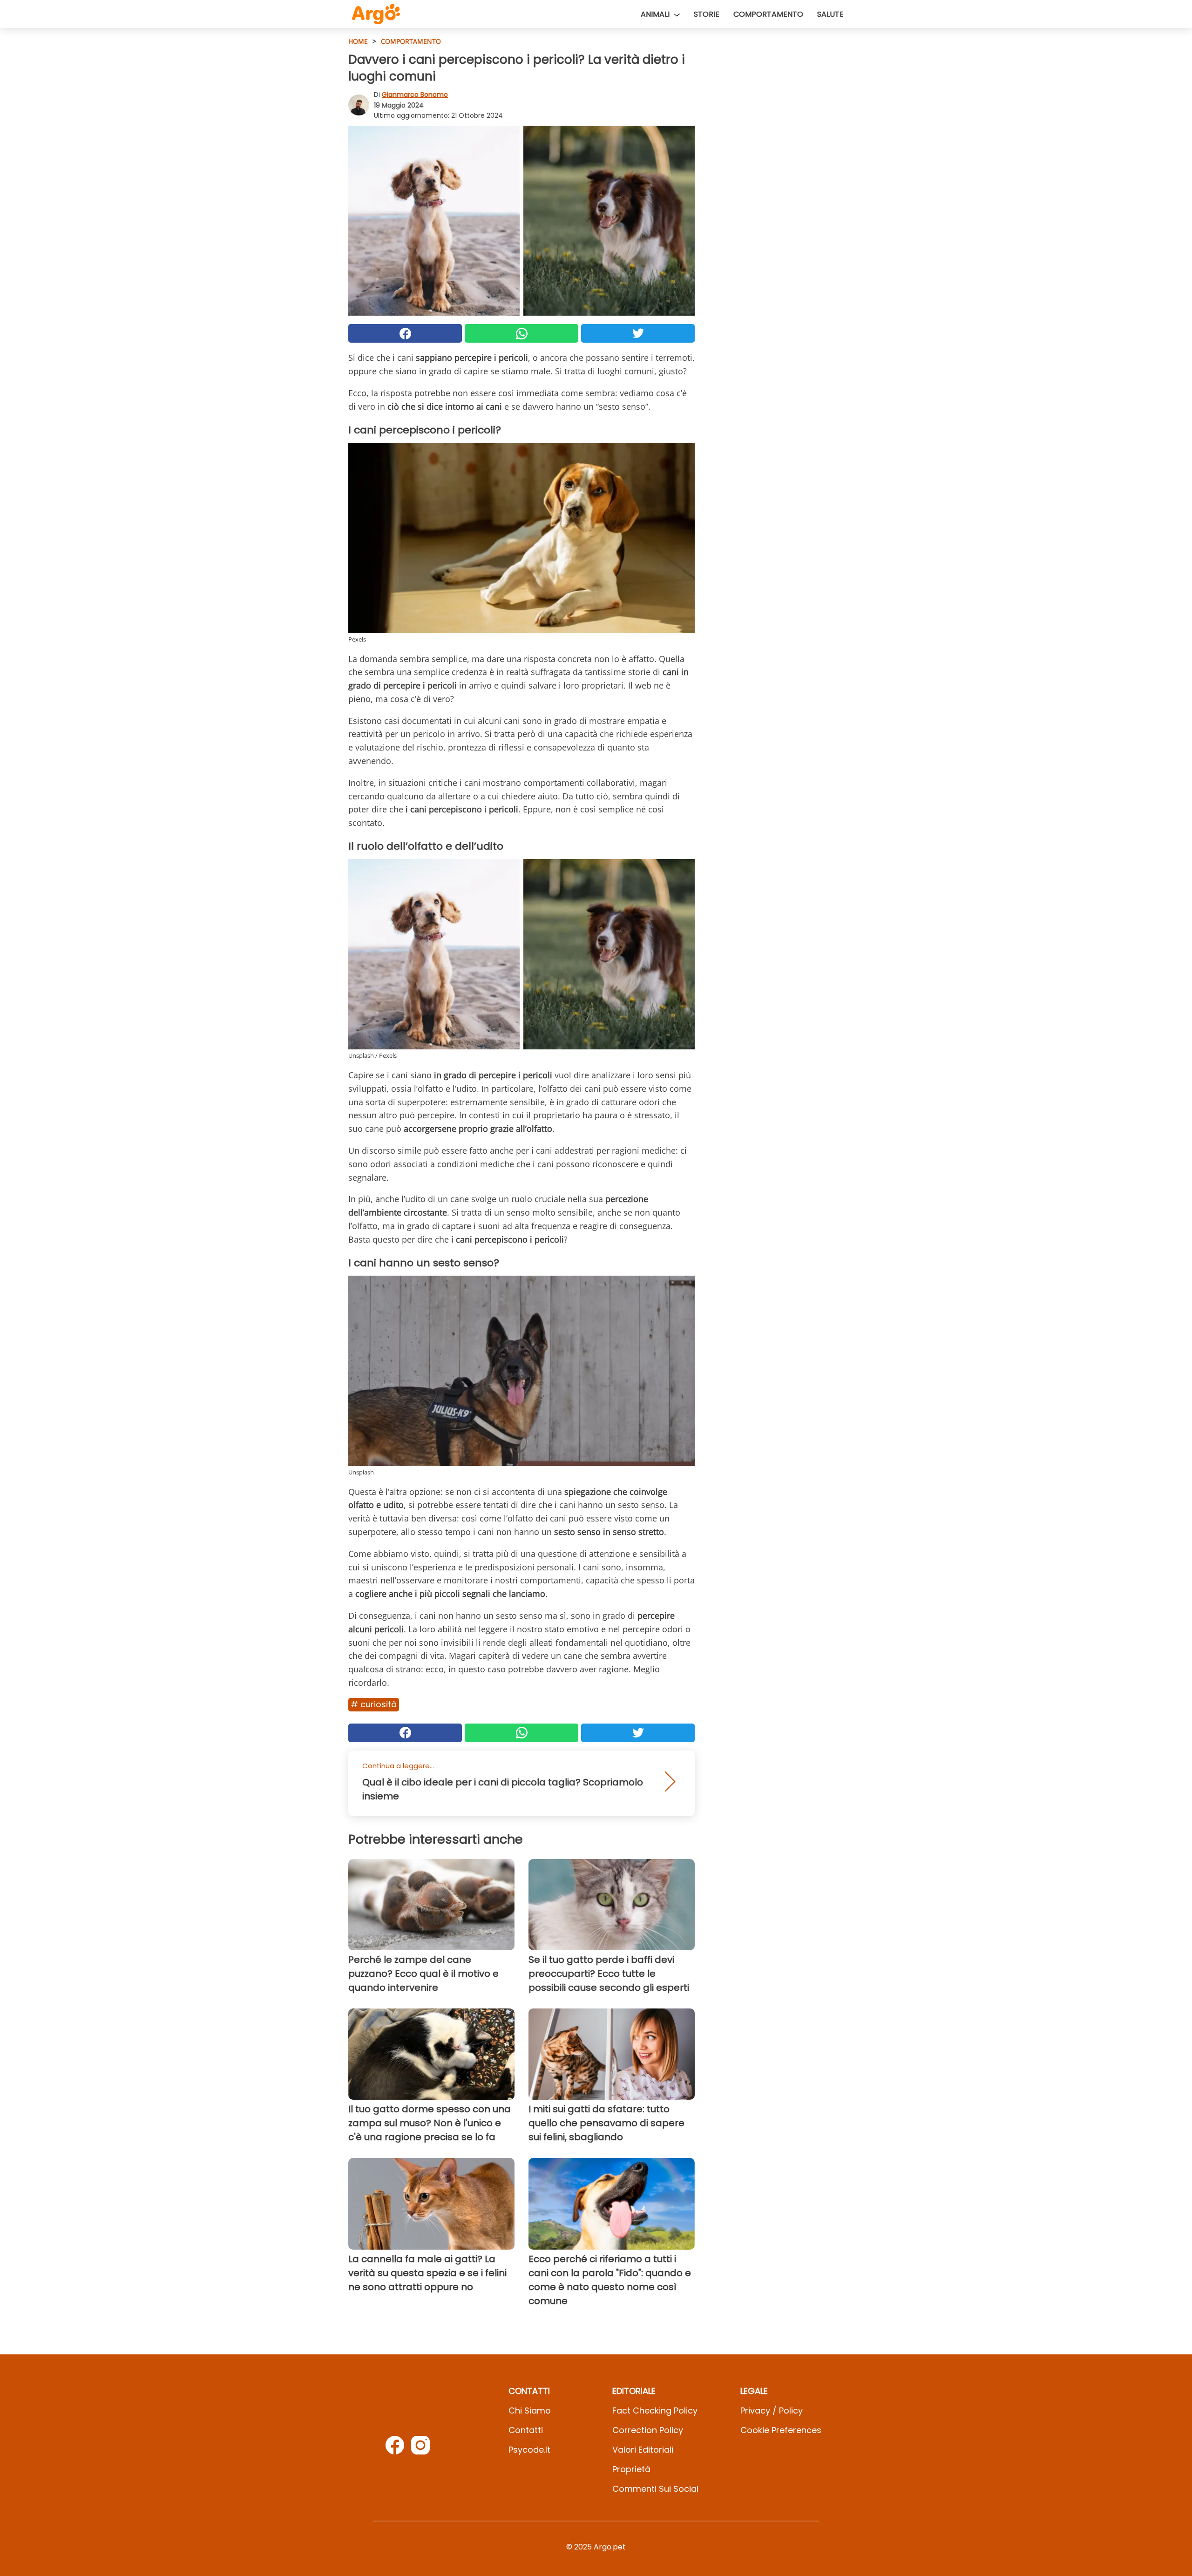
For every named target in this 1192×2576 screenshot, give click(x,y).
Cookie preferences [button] (781, 2430)
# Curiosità (374, 1704)
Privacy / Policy (772, 2410)
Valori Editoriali (643, 2450)
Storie (707, 14)
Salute (830, 14)
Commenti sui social (655, 2489)
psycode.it (529, 2450)
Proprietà (631, 2469)
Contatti (526, 2430)
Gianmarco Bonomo (415, 95)
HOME (358, 41)
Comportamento (768, 14)
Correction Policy (648, 2430)
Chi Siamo (530, 2410)
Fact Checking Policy (655, 2410)
